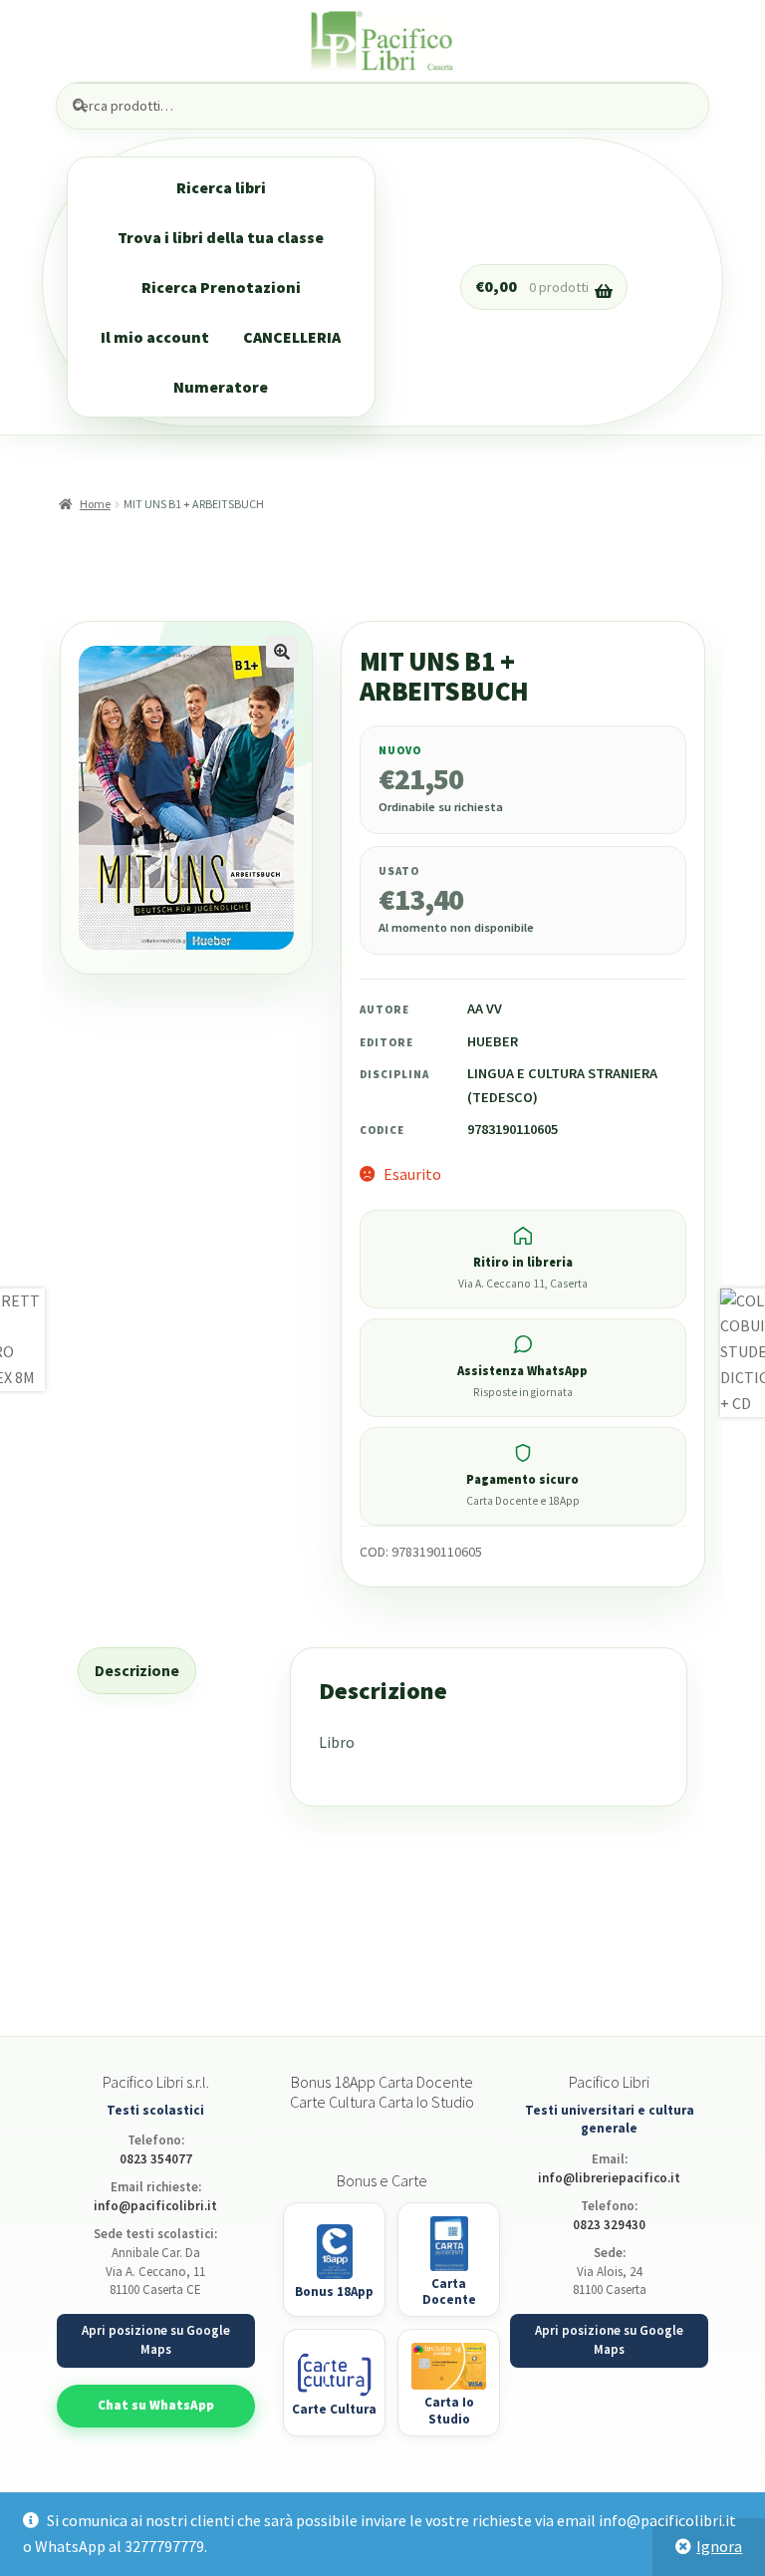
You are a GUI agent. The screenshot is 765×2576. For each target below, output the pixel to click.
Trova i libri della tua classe (221, 237)
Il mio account (155, 337)
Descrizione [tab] (137, 1670)
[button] (282, 652)
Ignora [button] (719, 2546)
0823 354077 (156, 2159)
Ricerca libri (221, 187)
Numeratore (221, 387)
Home (95, 504)
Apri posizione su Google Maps (156, 2340)
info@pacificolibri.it (155, 2206)
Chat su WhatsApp (156, 2405)
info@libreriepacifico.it (609, 2178)
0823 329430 (609, 2225)
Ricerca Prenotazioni (221, 287)
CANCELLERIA (292, 337)
